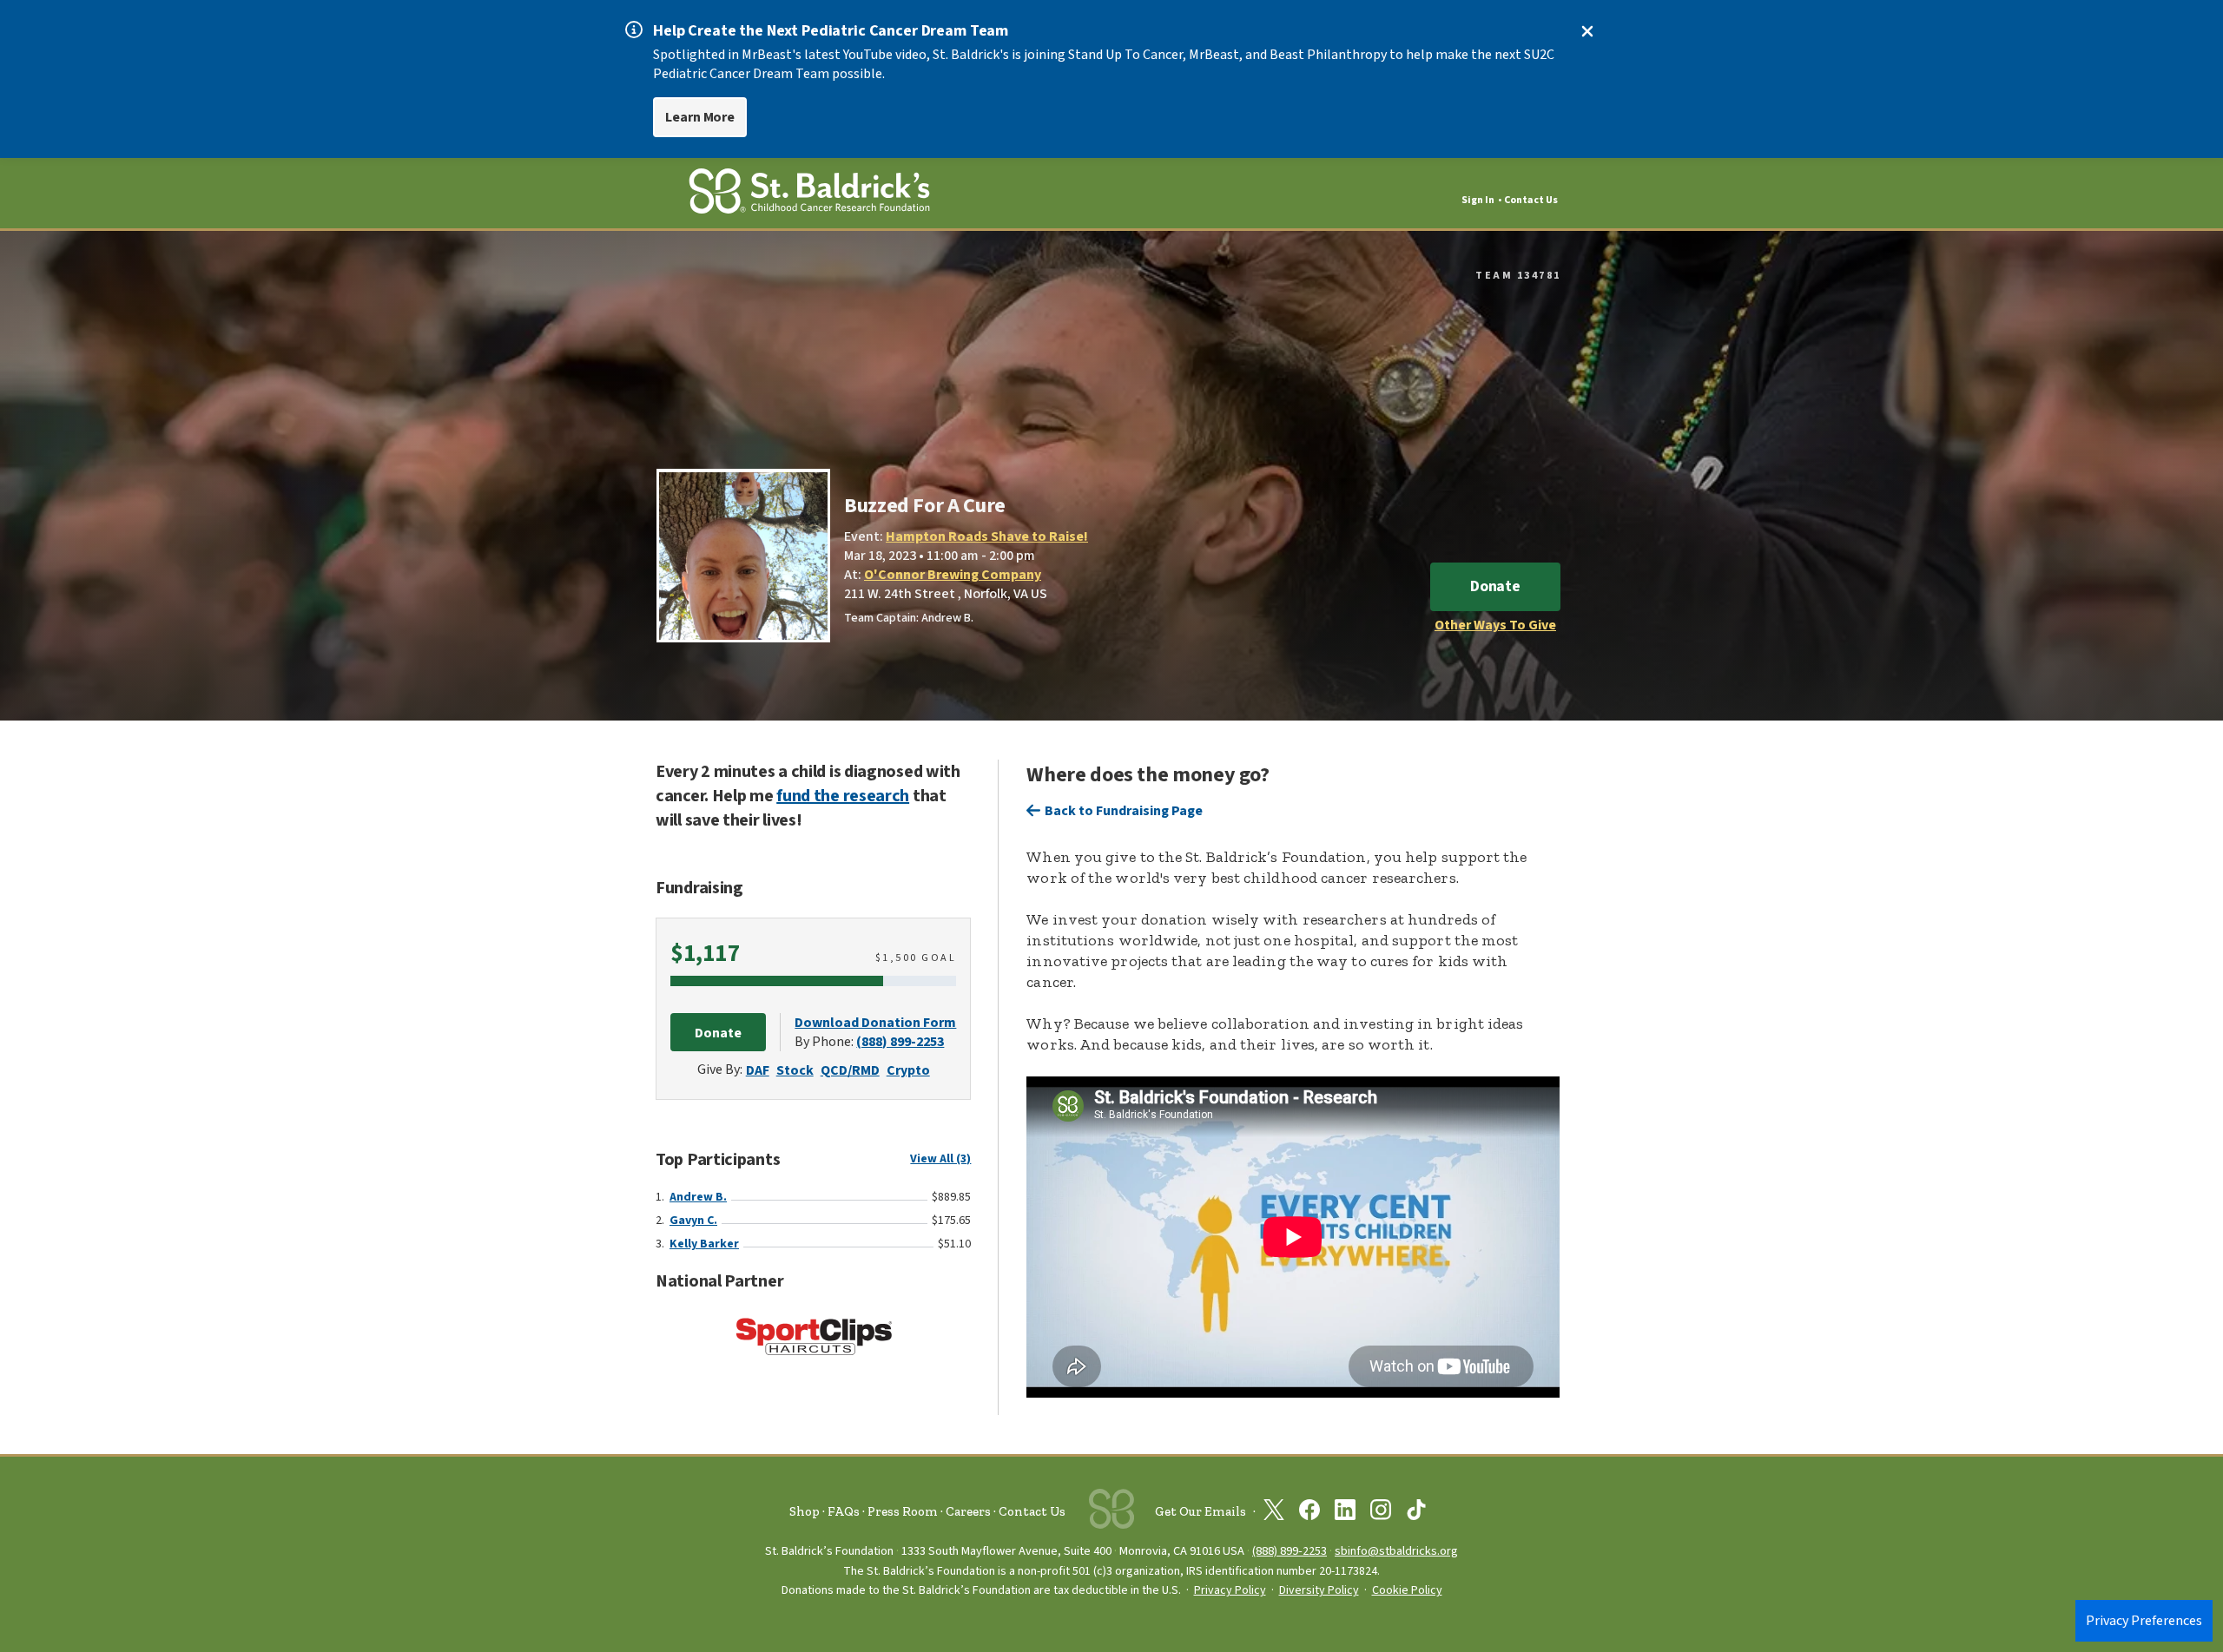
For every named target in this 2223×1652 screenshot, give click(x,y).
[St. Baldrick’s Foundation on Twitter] (1274, 1513)
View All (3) (940, 1159)
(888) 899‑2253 (1290, 1551)
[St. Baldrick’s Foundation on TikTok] (1416, 1513)
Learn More (700, 117)
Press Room (903, 1511)
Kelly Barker (704, 1244)
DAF (758, 1070)
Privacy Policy (1230, 1590)
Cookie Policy (1407, 1590)
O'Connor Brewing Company (953, 575)
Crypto (908, 1070)
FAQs (844, 1511)
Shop (805, 1511)
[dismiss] (1587, 31)
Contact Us (1531, 200)
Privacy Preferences (2144, 1621)
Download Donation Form (875, 1023)
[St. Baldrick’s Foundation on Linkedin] (1345, 1513)
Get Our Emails (1201, 1511)
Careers (968, 1511)
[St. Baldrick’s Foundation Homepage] (809, 194)
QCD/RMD (850, 1070)
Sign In (1478, 200)
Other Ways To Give (1495, 625)
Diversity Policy (1319, 1590)
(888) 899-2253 (900, 1042)
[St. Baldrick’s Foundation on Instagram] (1381, 1513)
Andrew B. (698, 1197)
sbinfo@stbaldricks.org (1396, 1551)
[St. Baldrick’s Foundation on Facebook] (1309, 1513)
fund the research (843, 796)
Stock (795, 1070)
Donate (1495, 586)
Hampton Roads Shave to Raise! (987, 536)
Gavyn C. (693, 1221)
